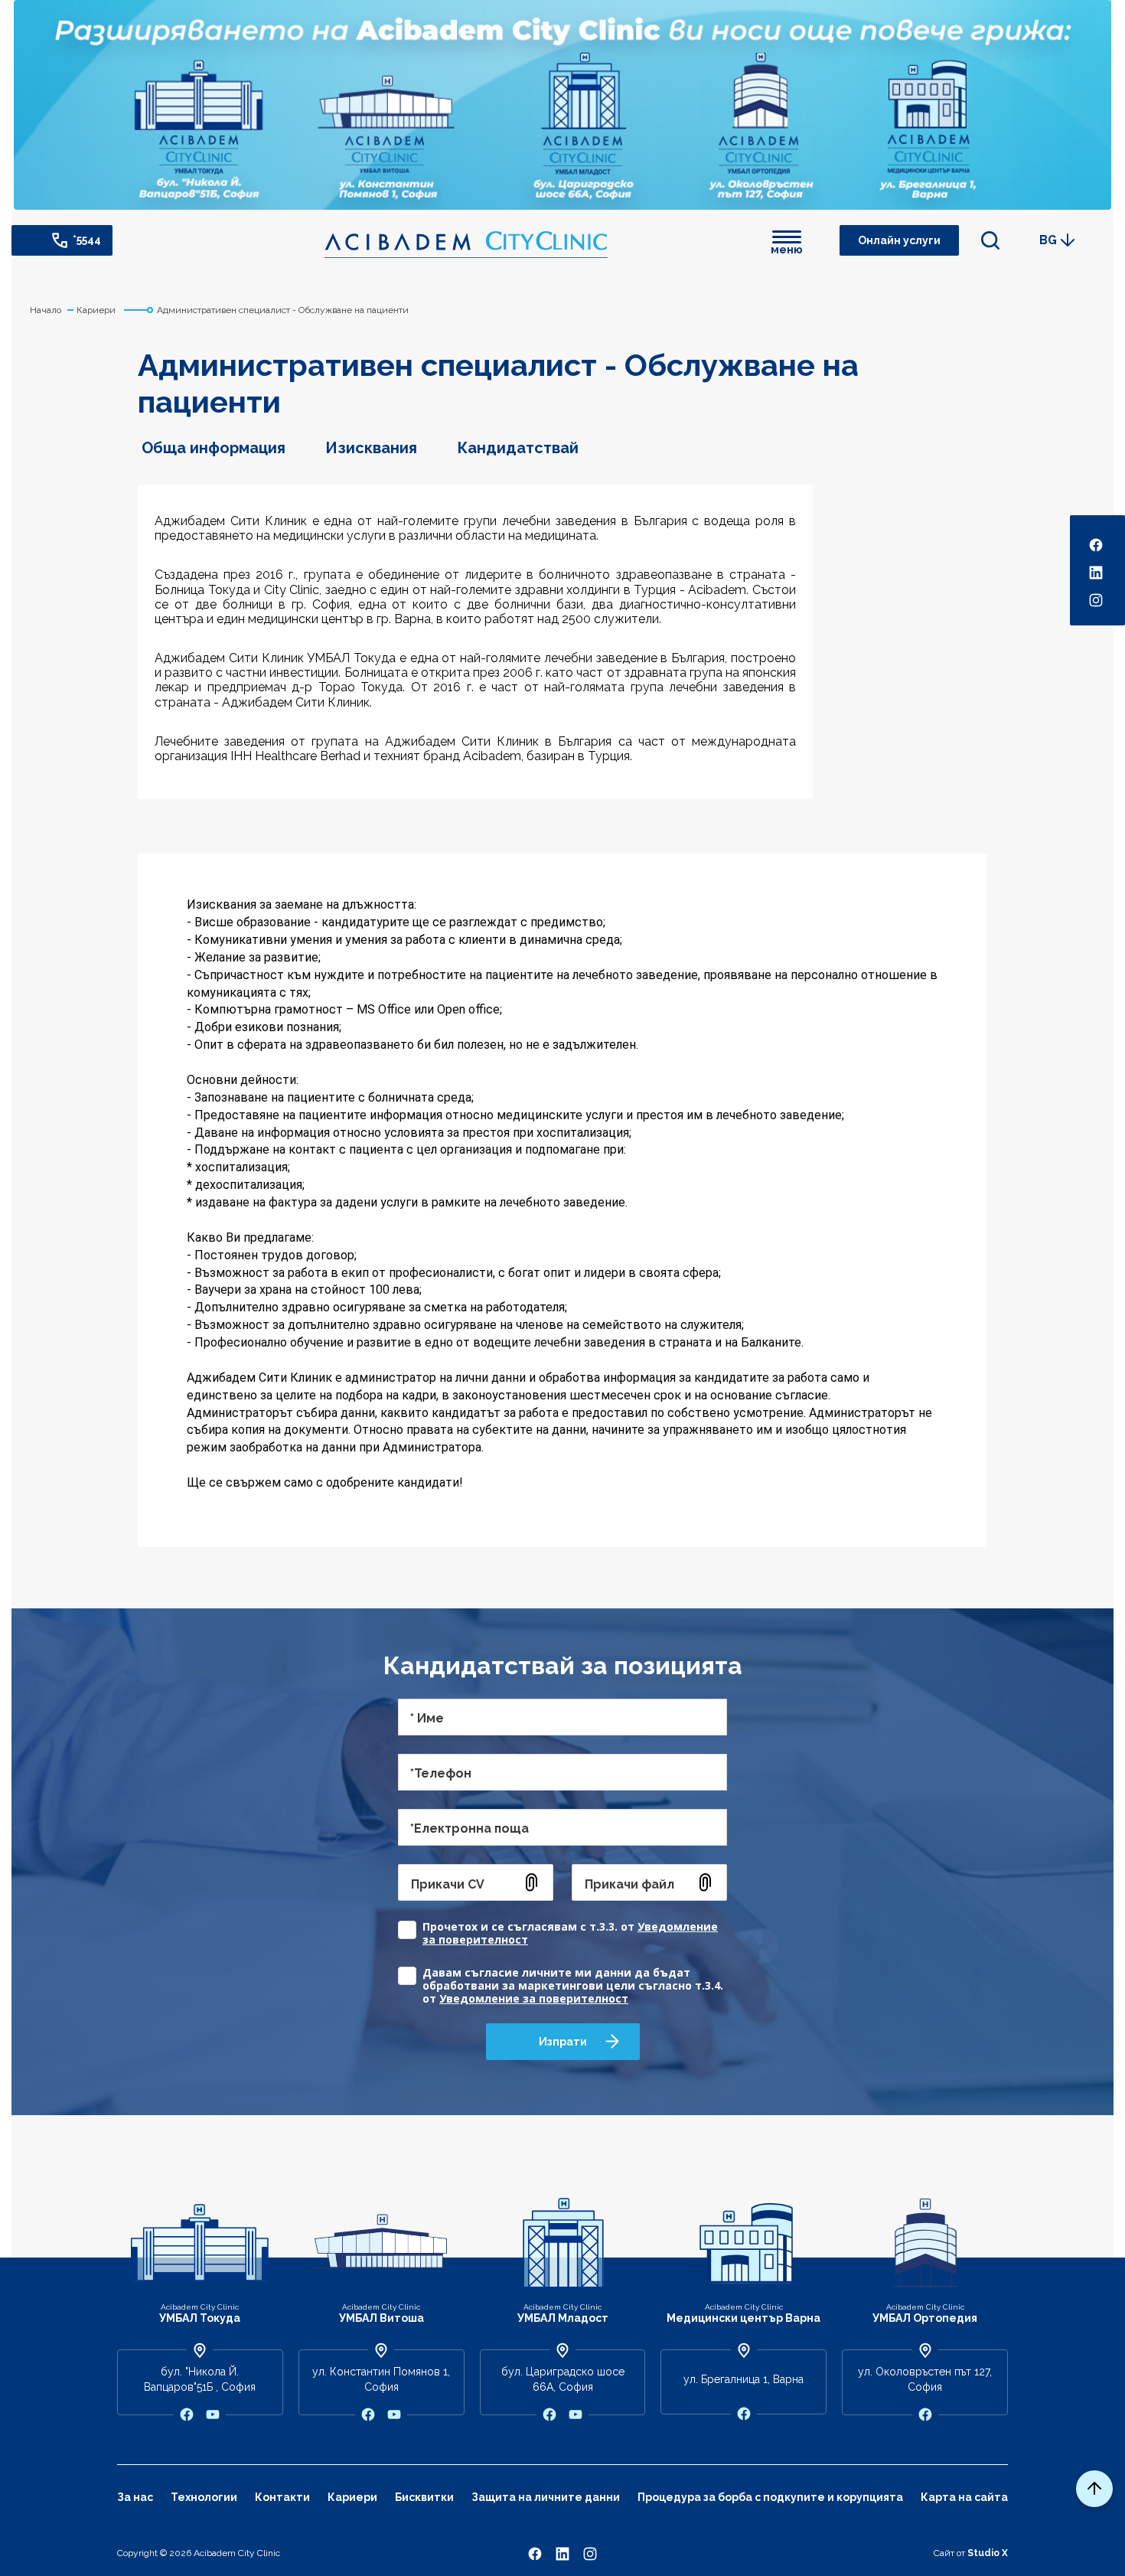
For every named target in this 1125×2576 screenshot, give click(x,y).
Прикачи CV (448, 1884)
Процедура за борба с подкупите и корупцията (770, 2497)
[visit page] (187, 2414)
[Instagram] (590, 2553)
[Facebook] (535, 2553)
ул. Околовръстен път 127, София (925, 2379)
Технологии (204, 2497)
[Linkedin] (562, 2553)
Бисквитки (424, 2497)
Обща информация (214, 448)
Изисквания (371, 448)
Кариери (352, 2497)
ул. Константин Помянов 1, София (381, 2379)
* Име (427, 1718)
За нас (135, 2497)
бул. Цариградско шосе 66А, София (563, 2379)
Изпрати (563, 2042)
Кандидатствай (518, 448)
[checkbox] (562, 1926)
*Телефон (441, 1773)
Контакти (282, 2497)
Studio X (988, 2553)
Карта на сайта (964, 2497)
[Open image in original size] (466, 245)
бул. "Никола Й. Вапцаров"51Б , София (200, 2379)
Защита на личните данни (546, 2497)
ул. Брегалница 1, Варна (743, 2379)
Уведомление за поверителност (534, 1998)
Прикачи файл (629, 1884)
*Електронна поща (470, 1828)
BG (1048, 240)
